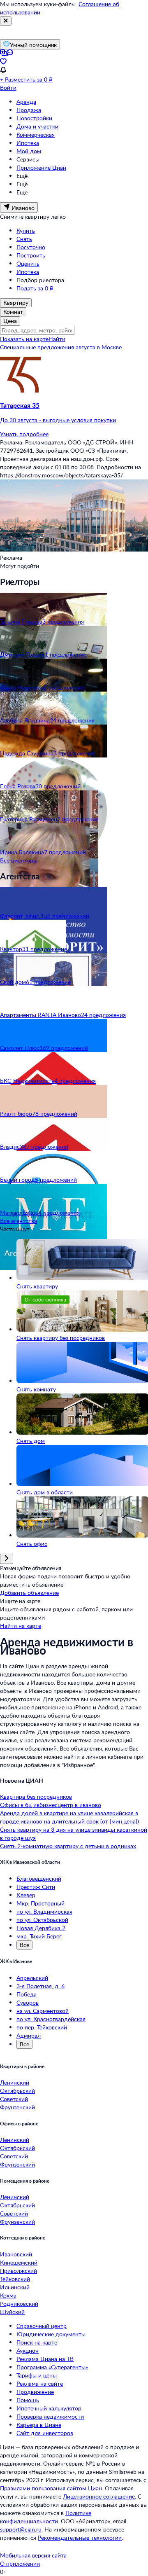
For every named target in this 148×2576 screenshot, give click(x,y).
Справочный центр (42, 2326)
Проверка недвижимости (50, 2416)
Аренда (26, 102)
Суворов (28, 2002)
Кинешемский (19, 2262)
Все (24, 1945)
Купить (26, 230)
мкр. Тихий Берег (39, 1936)
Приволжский (18, 2271)
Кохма (8, 2295)
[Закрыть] (6, 21)
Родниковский (19, 2304)
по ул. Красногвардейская (51, 2019)
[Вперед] (7, 1559)
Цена (10, 321)
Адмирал (29, 2035)
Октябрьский (17, 2091)
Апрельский (32, 1978)
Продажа (29, 110)
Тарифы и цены (37, 2375)
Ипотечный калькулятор (49, 2408)
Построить (31, 255)
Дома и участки (37, 126)
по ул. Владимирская (44, 1911)
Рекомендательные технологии (80, 2537)
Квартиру (16, 303)
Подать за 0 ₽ (35, 288)
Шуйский (12, 2312)
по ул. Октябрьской (42, 1920)
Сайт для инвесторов (45, 2433)
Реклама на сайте (40, 2383)
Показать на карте (24, 339)
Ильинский (15, 2287)
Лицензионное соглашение (99, 2496)
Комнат (13, 312)
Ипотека (28, 143)
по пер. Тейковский (42, 2027)
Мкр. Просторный (40, 1903)
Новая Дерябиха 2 (41, 1928)
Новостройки (34, 118)
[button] (74, 413)
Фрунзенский (17, 2107)
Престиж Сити (36, 1887)
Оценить (28, 263)
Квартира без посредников (36, 1796)
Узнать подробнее (24, 434)
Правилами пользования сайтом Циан (51, 2488)
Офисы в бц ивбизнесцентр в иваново (51, 1805)
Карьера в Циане (39, 2425)
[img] (21, 390)
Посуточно (31, 247)
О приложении (20, 2563)
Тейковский (15, 2279)
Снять (24, 239)
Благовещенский (39, 1878)
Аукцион (28, 2350)
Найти (57, 339)
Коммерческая (36, 134)
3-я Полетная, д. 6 (40, 1986)
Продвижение (35, 2392)
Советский (14, 2099)
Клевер (26, 1895)
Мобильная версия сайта (33, 2555)
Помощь (28, 2400)
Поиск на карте (37, 2342)
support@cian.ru (21, 2529)
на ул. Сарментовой (43, 2011)
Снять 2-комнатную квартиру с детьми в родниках (68, 1846)
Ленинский (15, 2082)
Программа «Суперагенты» (52, 2367)
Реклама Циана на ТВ (45, 2359)
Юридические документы (51, 2334)
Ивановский (16, 2254)
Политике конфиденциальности (46, 2517)
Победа (27, 1994)
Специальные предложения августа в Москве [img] (61, 347)
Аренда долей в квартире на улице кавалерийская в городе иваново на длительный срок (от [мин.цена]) (69, 1817)
